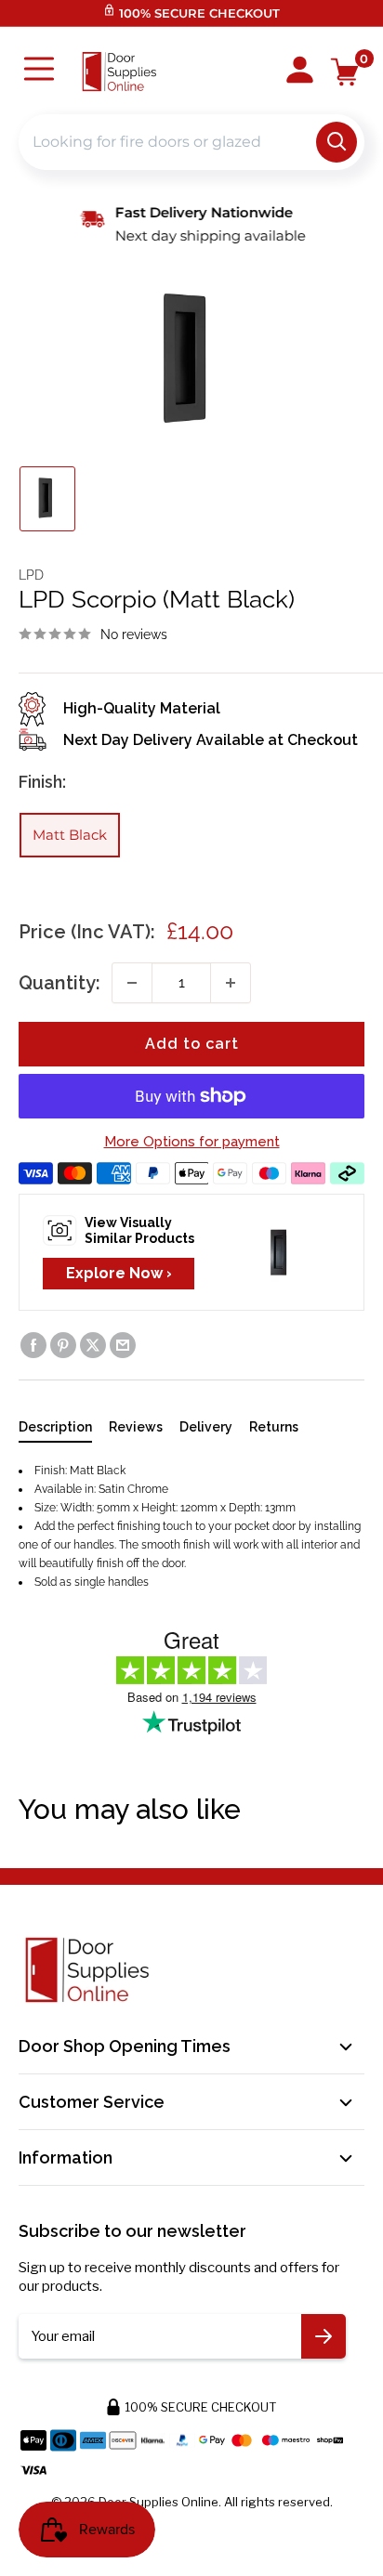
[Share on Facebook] (33, 1345)
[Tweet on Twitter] (93, 1345)
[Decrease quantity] (132, 983)
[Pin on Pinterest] (63, 1345)
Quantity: (59, 983)
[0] (345, 72)
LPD (31, 575)
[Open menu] (39, 71)
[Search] (337, 142)
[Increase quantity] (231, 983)
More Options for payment (192, 1142)
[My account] (300, 72)
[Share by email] (123, 1345)
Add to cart (192, 1044)
